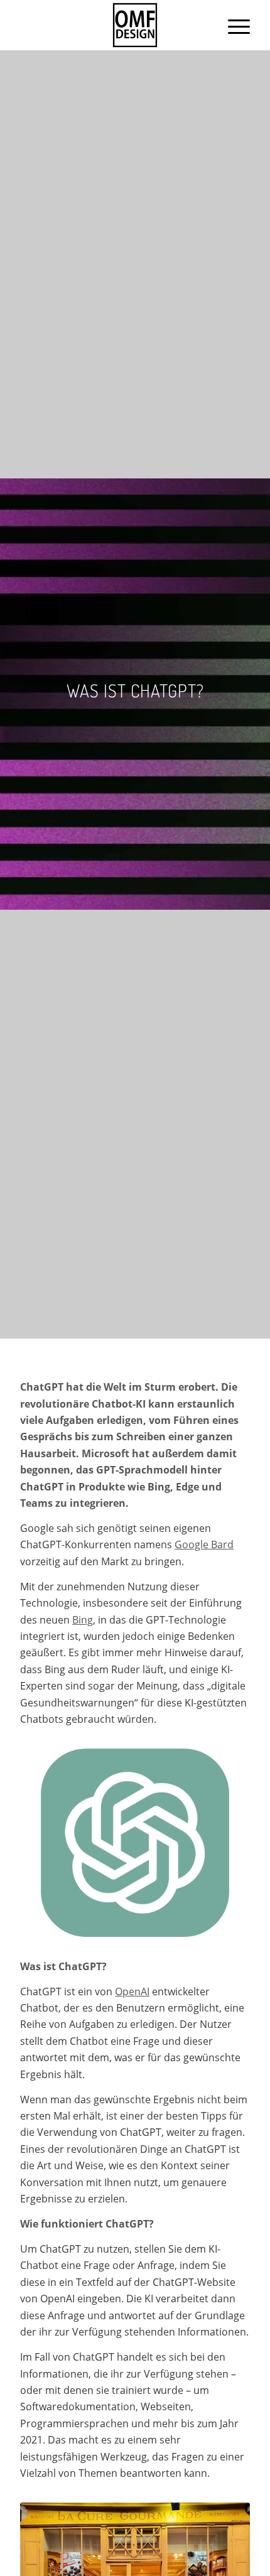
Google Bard (204, 1544)
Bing (83, 1620)
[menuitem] (233, 25)
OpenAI (132, 1991)
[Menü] (233, 25)
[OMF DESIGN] (135, 25)
